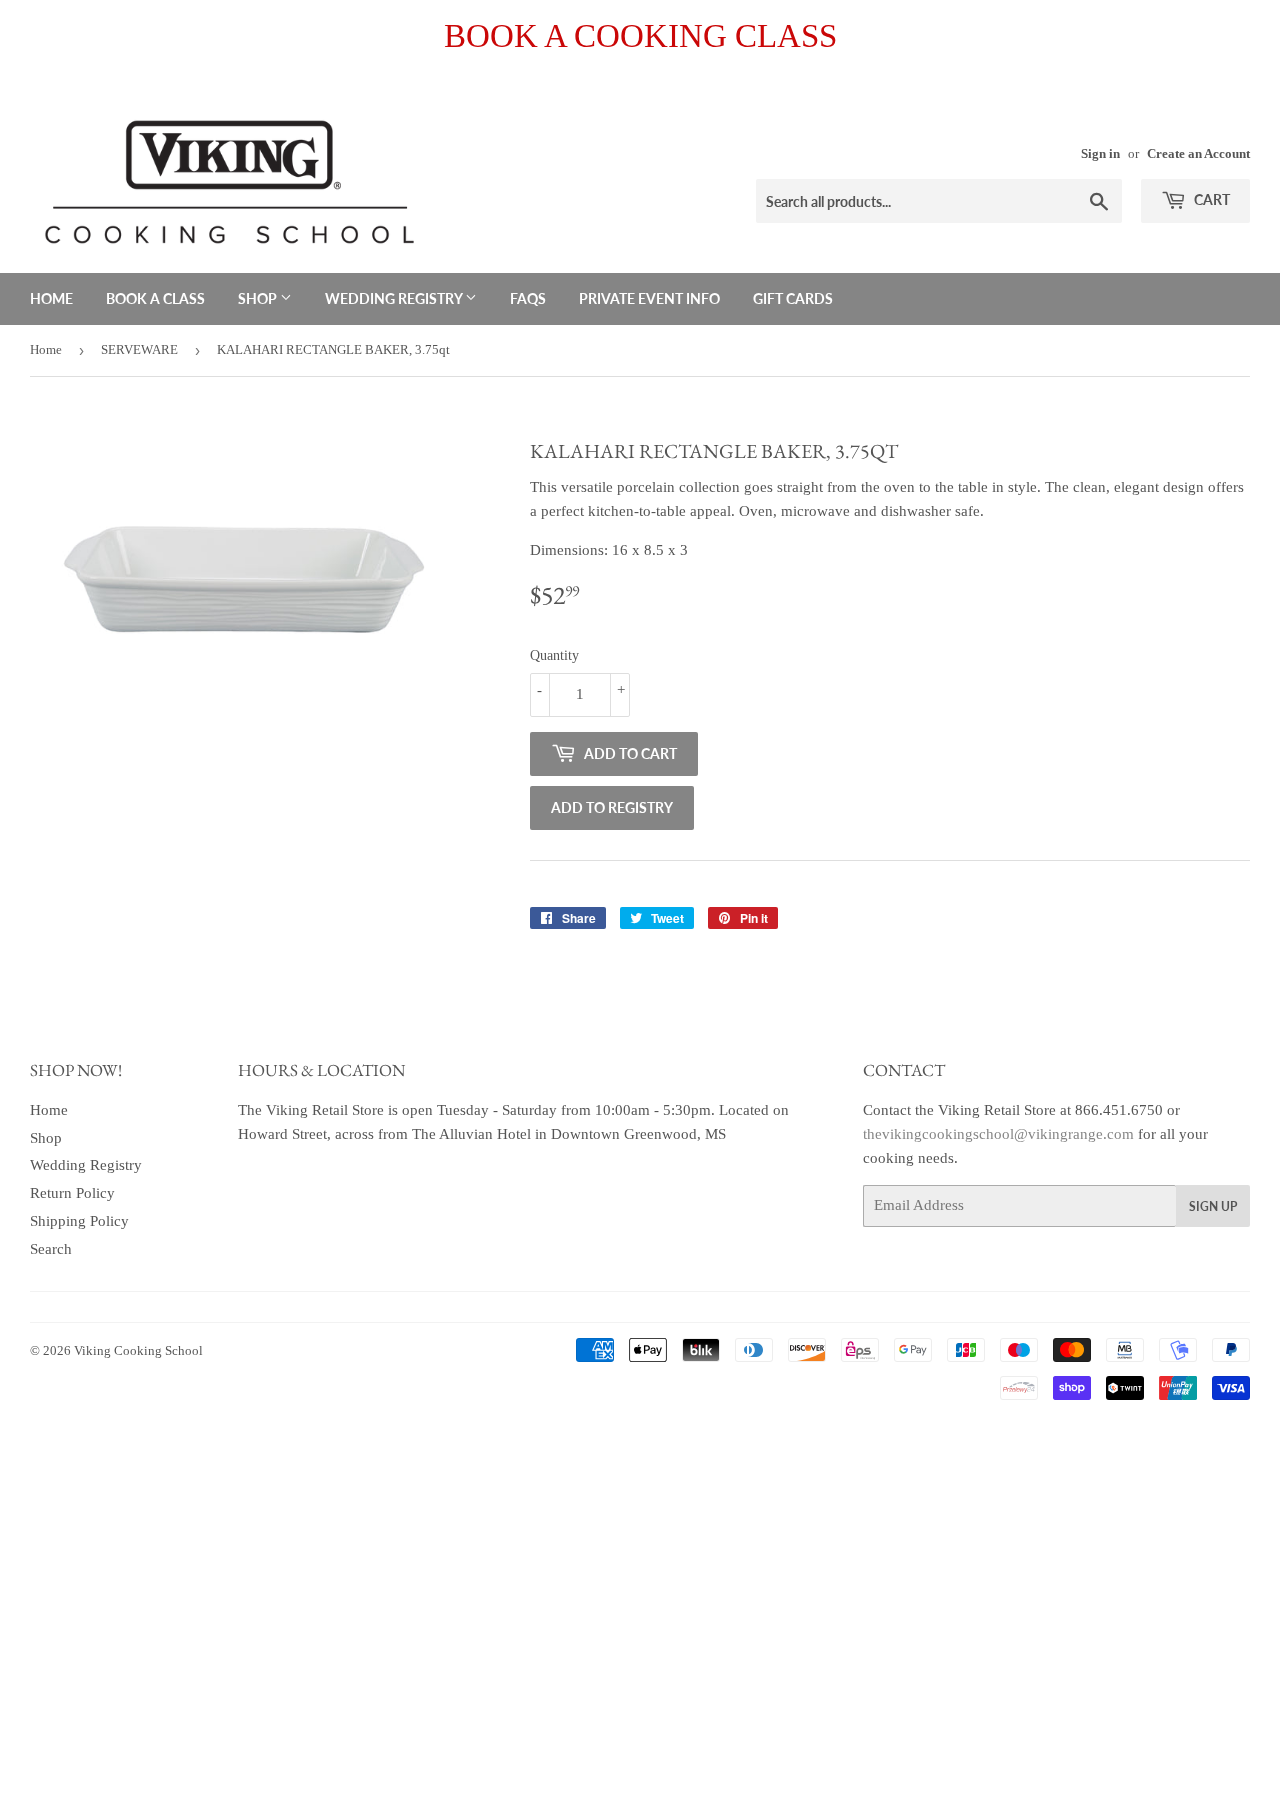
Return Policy (72, 1193)
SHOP (259, 298)
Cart (1210, 199)
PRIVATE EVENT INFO (649, 298)
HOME (51, 298)
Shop (46, 1138)
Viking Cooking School (138, 1350)
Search (51, 1249)
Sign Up (1213, 1206)
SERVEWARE (139, 349)
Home (46, 349)
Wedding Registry (86, 1165)
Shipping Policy (79, 1221)
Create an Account (1198, 154)
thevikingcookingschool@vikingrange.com (998, 1134)
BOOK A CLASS (155, 298)
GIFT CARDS (793, 298)
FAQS (528, 298)
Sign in (1100, 154)
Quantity (554, 655)
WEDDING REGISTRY (395, 298)
